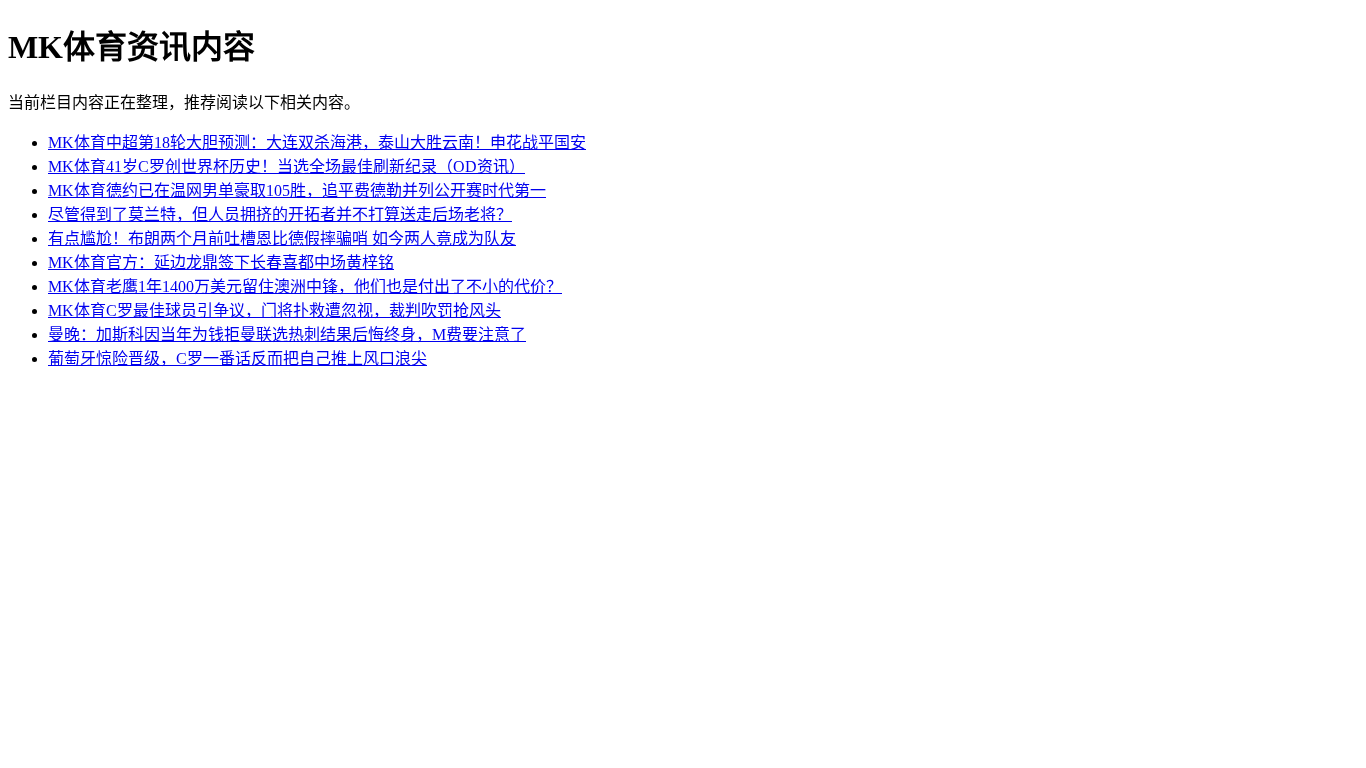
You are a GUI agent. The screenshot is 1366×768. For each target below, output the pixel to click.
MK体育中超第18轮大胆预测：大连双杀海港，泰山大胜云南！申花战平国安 (317, 142)
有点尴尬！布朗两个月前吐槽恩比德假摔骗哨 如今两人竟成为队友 (282, 238)
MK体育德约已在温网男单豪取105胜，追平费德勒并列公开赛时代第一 (297, 190)
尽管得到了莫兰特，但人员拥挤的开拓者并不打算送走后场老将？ (280, 214)
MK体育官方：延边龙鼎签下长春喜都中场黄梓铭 (221, 262)
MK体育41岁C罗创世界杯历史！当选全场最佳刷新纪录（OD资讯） (286, 166)
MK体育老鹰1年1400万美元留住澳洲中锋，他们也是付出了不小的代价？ (305, 286)
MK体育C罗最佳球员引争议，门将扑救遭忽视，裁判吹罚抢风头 (274, 310)
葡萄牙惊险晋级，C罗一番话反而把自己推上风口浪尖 (237, 358)
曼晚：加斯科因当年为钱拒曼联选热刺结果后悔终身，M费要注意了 (287, 334)
